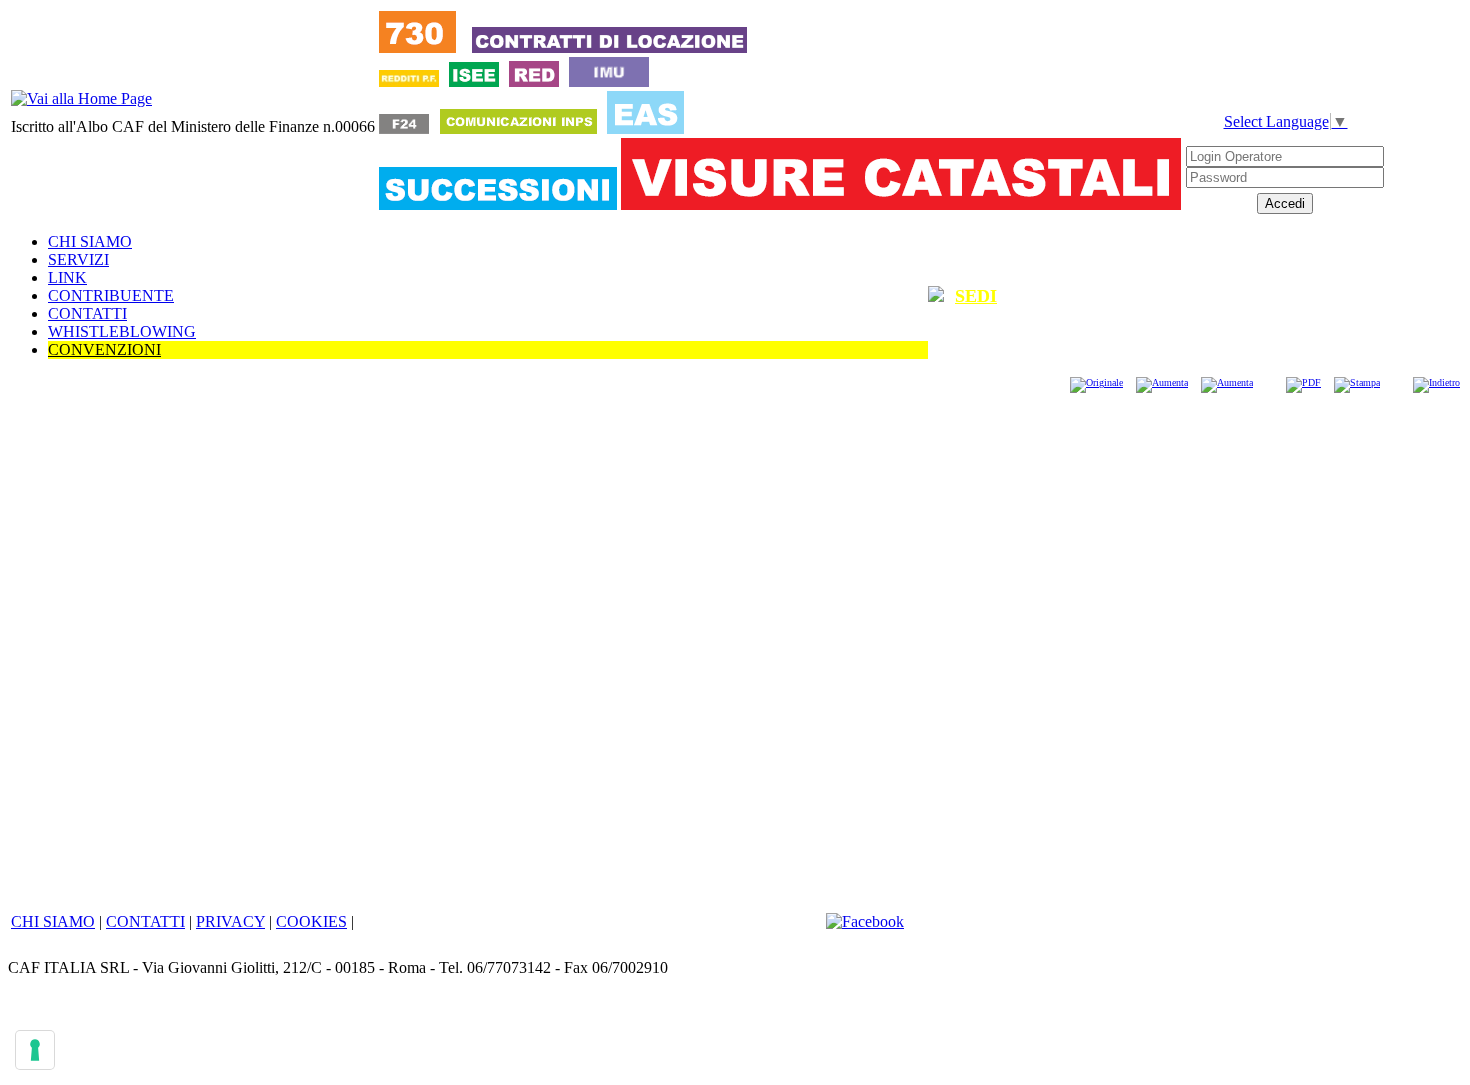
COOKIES (311, 921)
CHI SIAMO (90, 241)
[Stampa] (1357, 382)
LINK (67, 277)
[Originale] (1096, 382)
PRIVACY (230, 921)
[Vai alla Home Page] (81, 98)
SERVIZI (78, 259)
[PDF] (1303, 382)
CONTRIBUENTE (111, 295)
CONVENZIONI (104, 349)
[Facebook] (865, 921)
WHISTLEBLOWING (122, 331)
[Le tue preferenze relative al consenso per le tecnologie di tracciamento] (35, 1050)
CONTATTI (87, 313)
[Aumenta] (1162, 382)
